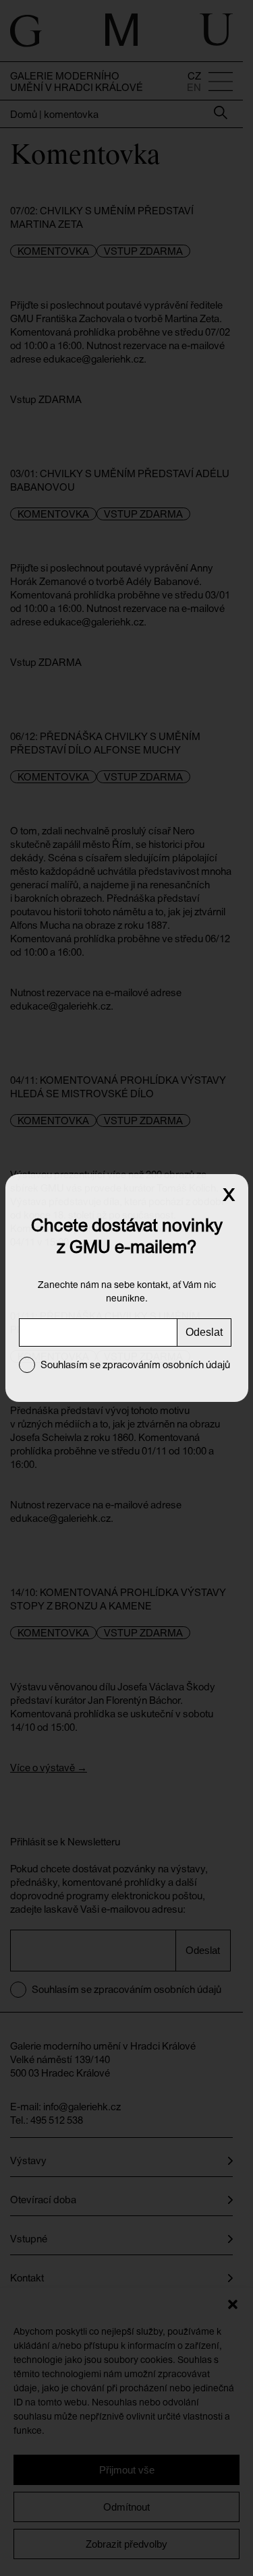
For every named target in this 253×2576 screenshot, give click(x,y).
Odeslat (204, 1332)
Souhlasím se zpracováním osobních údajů (135, 1364)
